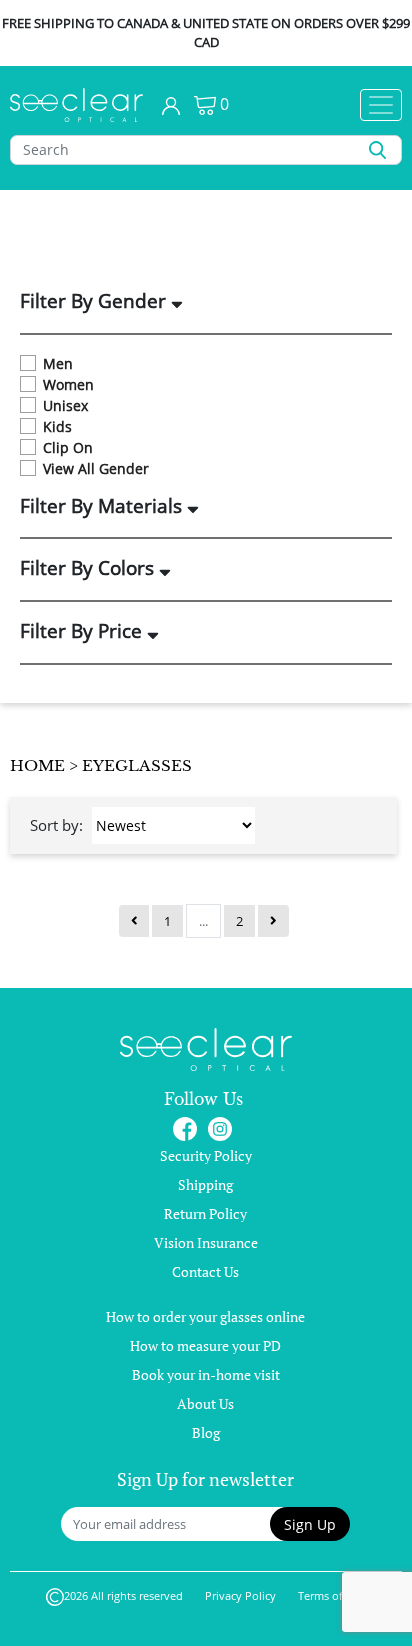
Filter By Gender (95, 302)
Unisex (65, 405)
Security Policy (206, 1155)
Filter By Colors (89, 569)
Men (58, 363)
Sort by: (56, 825)
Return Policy (205, 1213)
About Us (205, 1403)
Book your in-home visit (206, 1374)
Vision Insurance (206, 1242)
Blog (206, 1432)
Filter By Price (83, 632)
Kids (57, 426)
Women (68, 384)
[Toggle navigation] (381, 105)
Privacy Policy (240, 1595)
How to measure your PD (205, 1345)
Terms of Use (331, 1595)
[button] (310, 1524)
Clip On (68, 447)
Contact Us (205, 1271)
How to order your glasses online (205, 1316)
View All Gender (96, 468)
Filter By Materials (103, 507)
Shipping (205, 1184)
